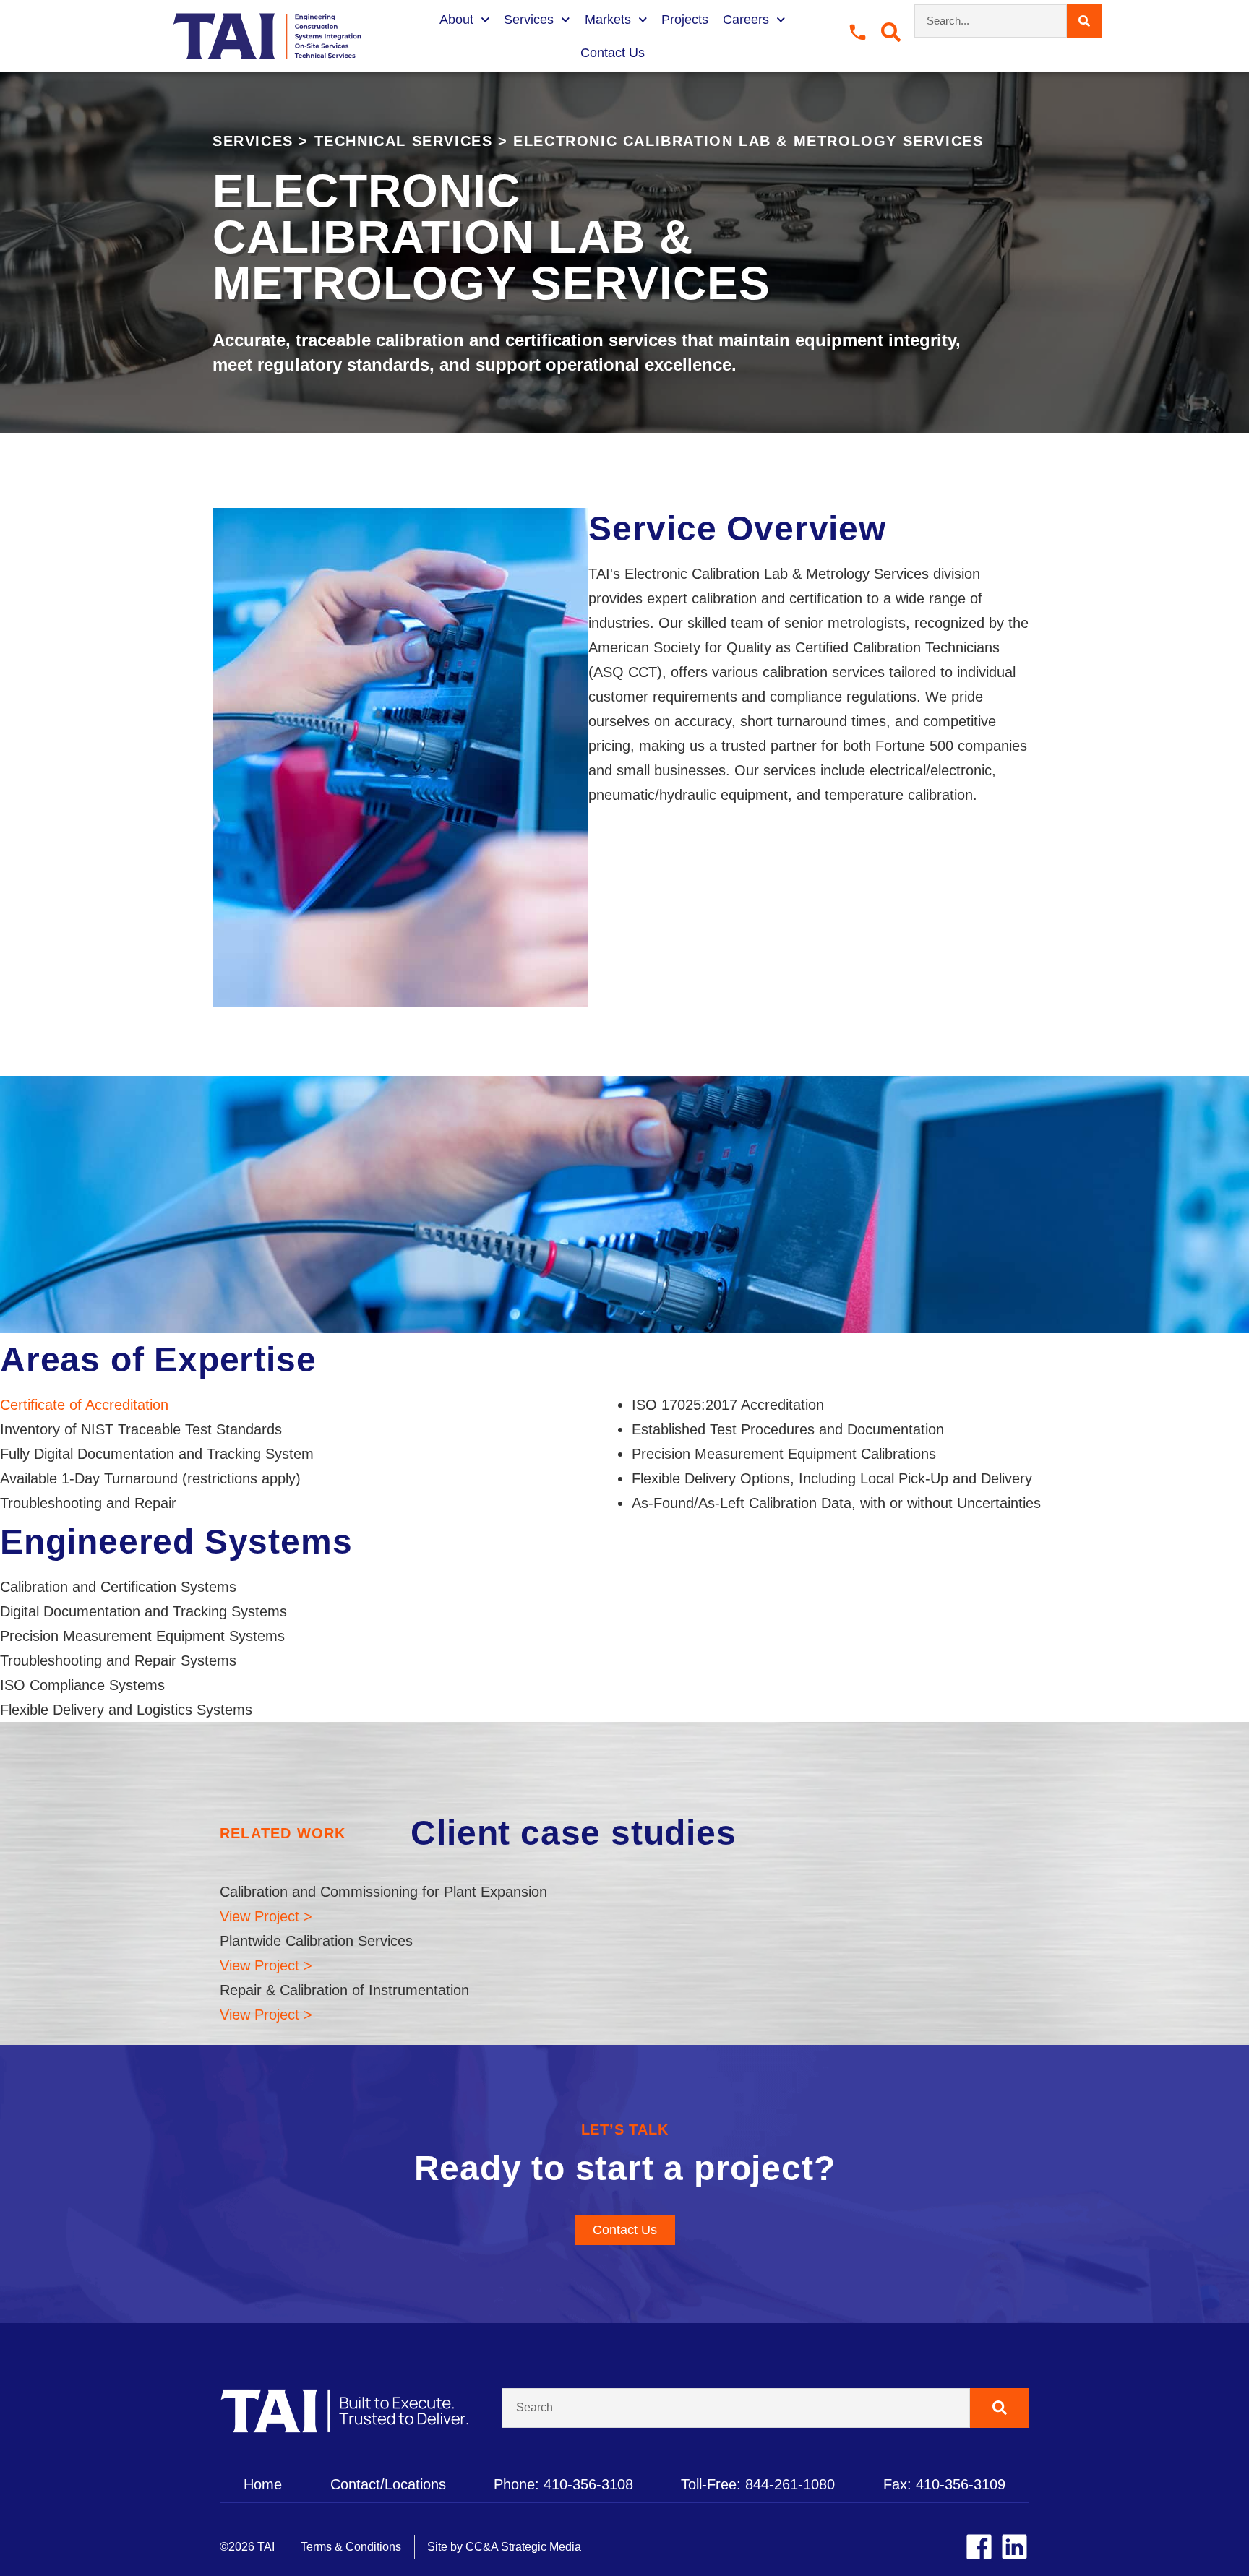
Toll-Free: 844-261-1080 (758, 2484)
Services (529, 20)
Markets (608, 20)
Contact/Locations (388, 2484)
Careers (746, 20)
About (456, 20)
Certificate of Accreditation (84, 1405)
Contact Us (613, 53)
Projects (685, 20)
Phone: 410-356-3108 (563, 2484)
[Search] (1084, 21)
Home (263, 2484)
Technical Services (404, 141)
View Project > (266, 1916)
